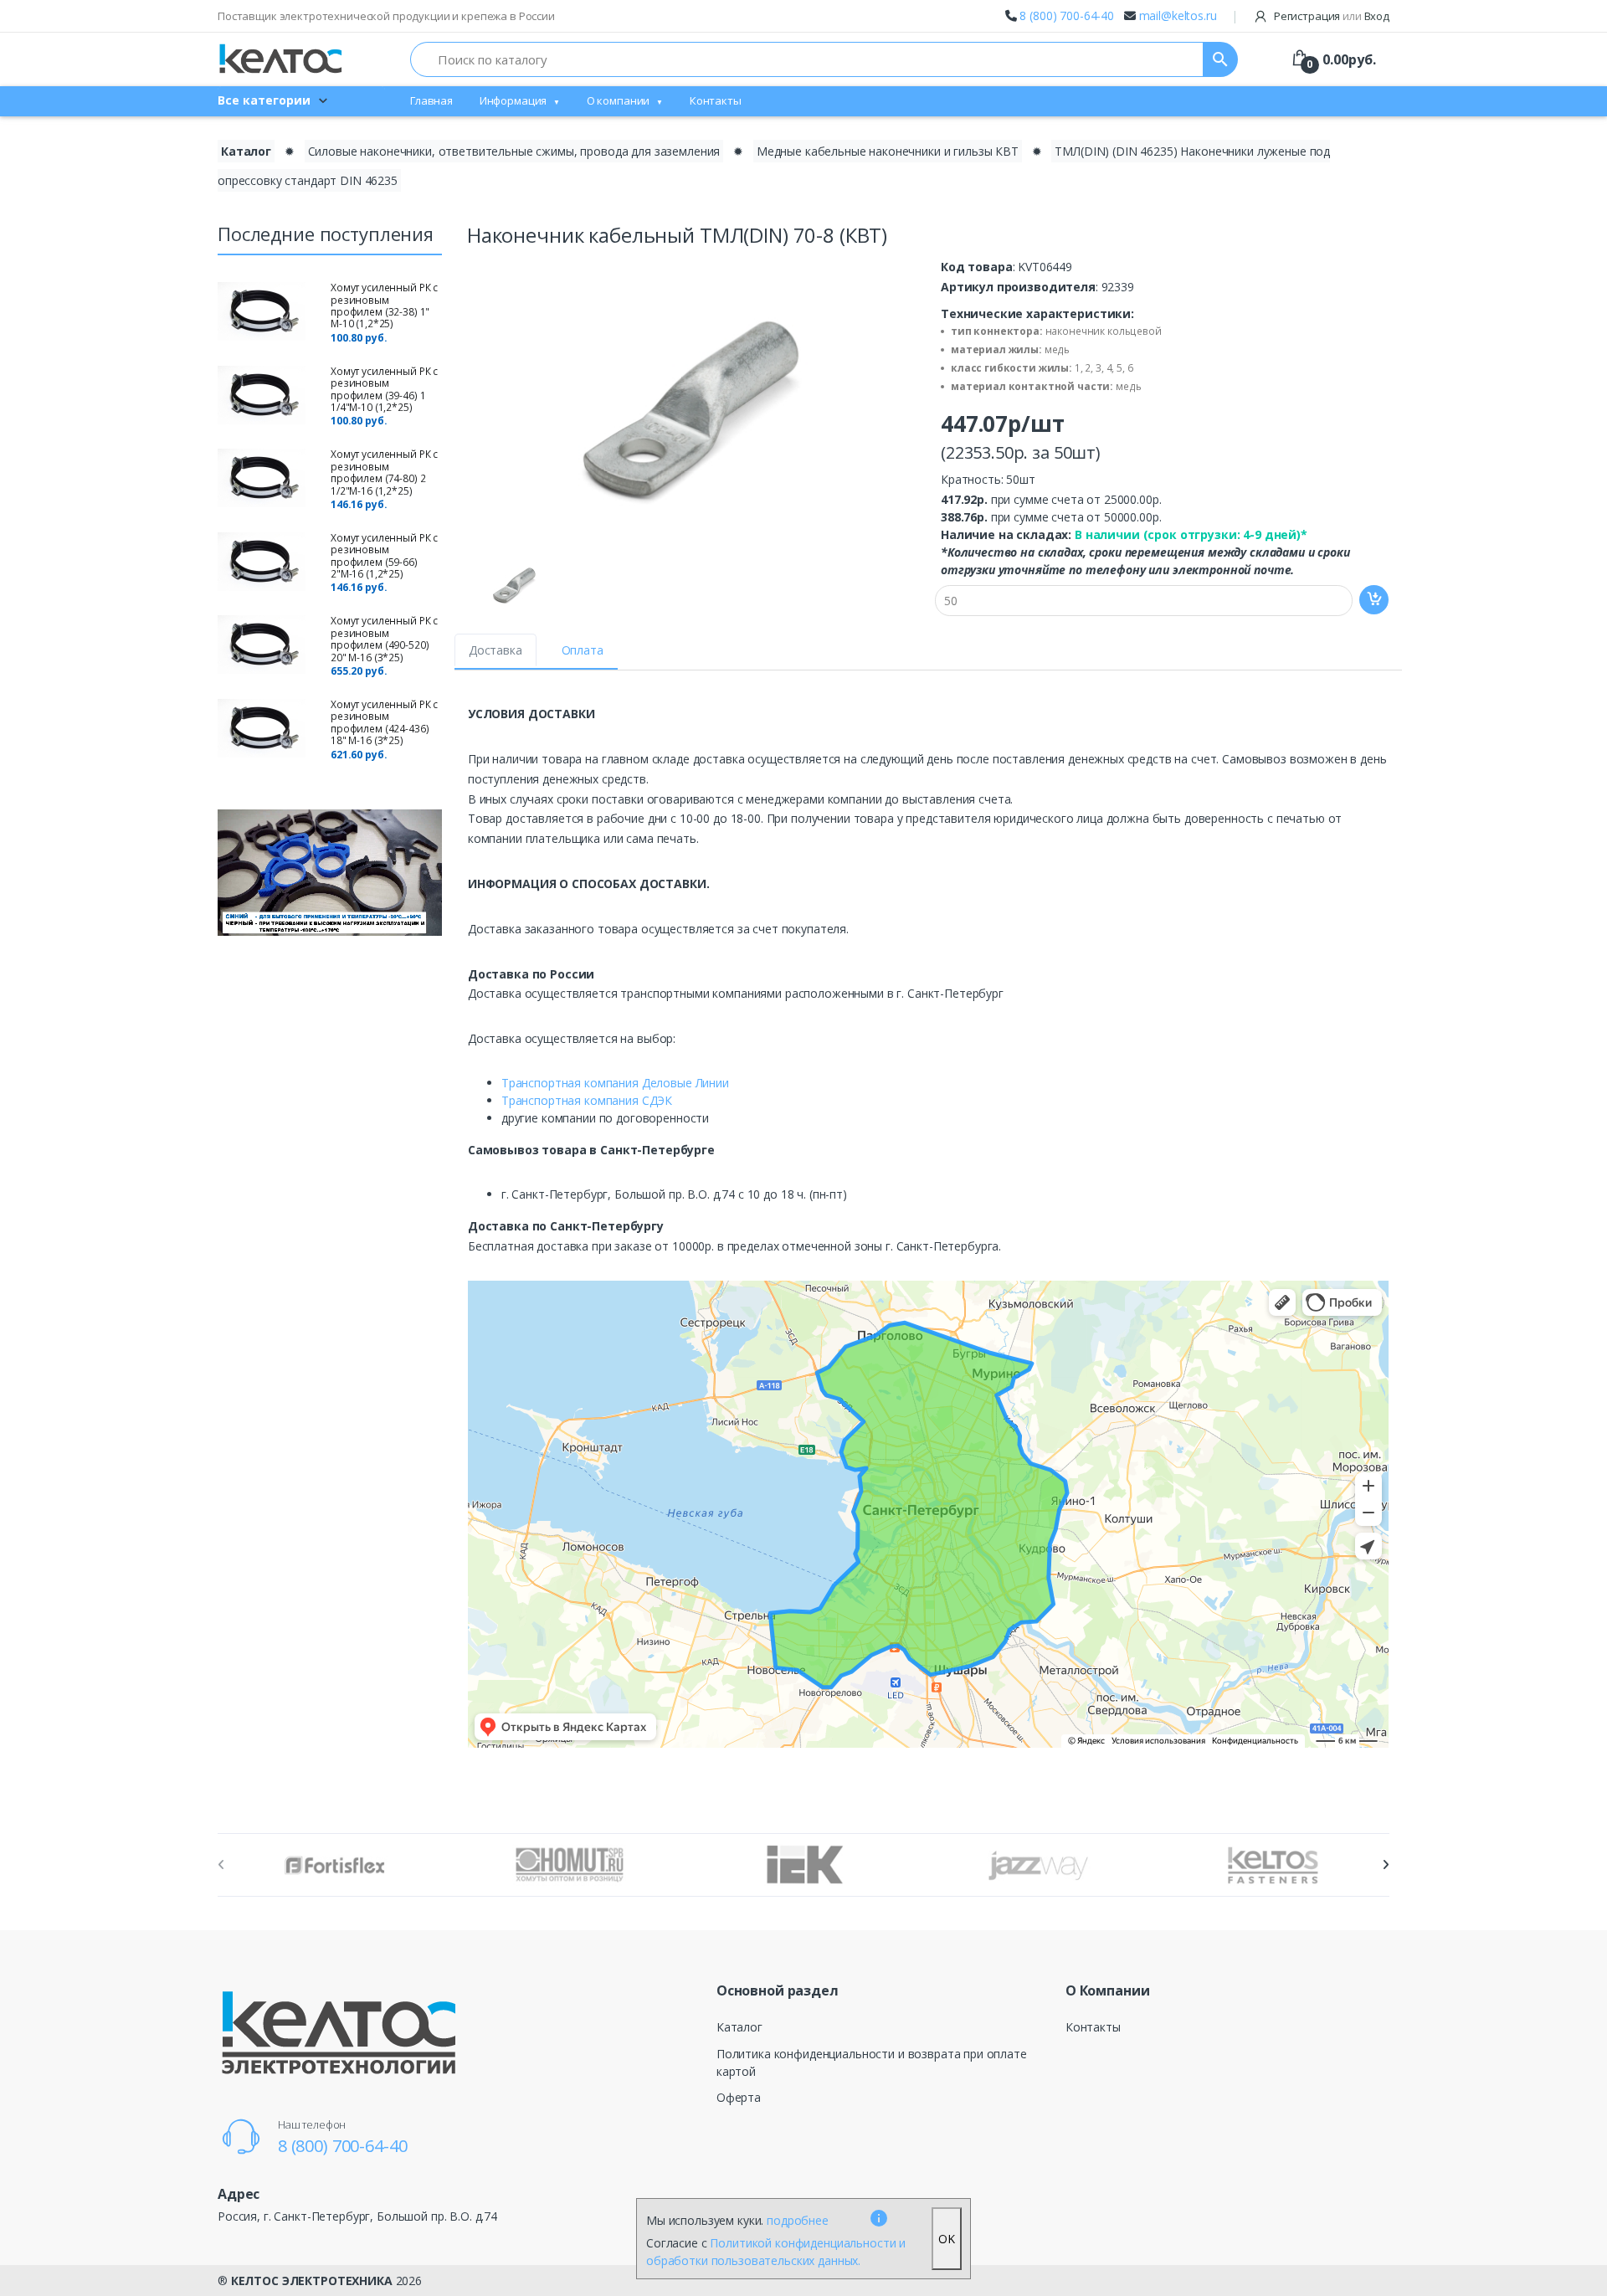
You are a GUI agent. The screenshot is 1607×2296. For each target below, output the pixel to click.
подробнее (798, 2220)
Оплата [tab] (583, 650)
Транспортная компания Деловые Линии (615, 1083)
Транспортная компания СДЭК (587, 1100)
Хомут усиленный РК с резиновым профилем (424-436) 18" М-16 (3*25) (384, 722)
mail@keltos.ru (1178, 15)
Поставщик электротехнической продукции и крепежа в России (386, 16)
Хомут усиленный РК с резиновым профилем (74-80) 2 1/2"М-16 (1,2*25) (384, 472)
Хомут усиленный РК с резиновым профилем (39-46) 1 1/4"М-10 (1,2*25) (384, 389)
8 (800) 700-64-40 (1067, 15)
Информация (513, 100)
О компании (619, 100)
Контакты (716, 100)
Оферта (739, 2097)
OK (947, 2239)
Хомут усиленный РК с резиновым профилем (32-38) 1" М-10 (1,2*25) (384, 306)
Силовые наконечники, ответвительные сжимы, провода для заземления (514, 151)
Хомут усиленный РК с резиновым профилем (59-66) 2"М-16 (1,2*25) (384, 556)
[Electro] (280, 59)
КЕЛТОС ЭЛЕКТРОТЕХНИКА (312, 2281)
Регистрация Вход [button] (1330, 16)
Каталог (246, 151)
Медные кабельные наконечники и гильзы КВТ (888, 151)
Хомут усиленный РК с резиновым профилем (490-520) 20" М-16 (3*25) (384, 639)
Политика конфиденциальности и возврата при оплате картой (872, 2062)
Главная (431, 100)
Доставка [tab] (495, 650)
